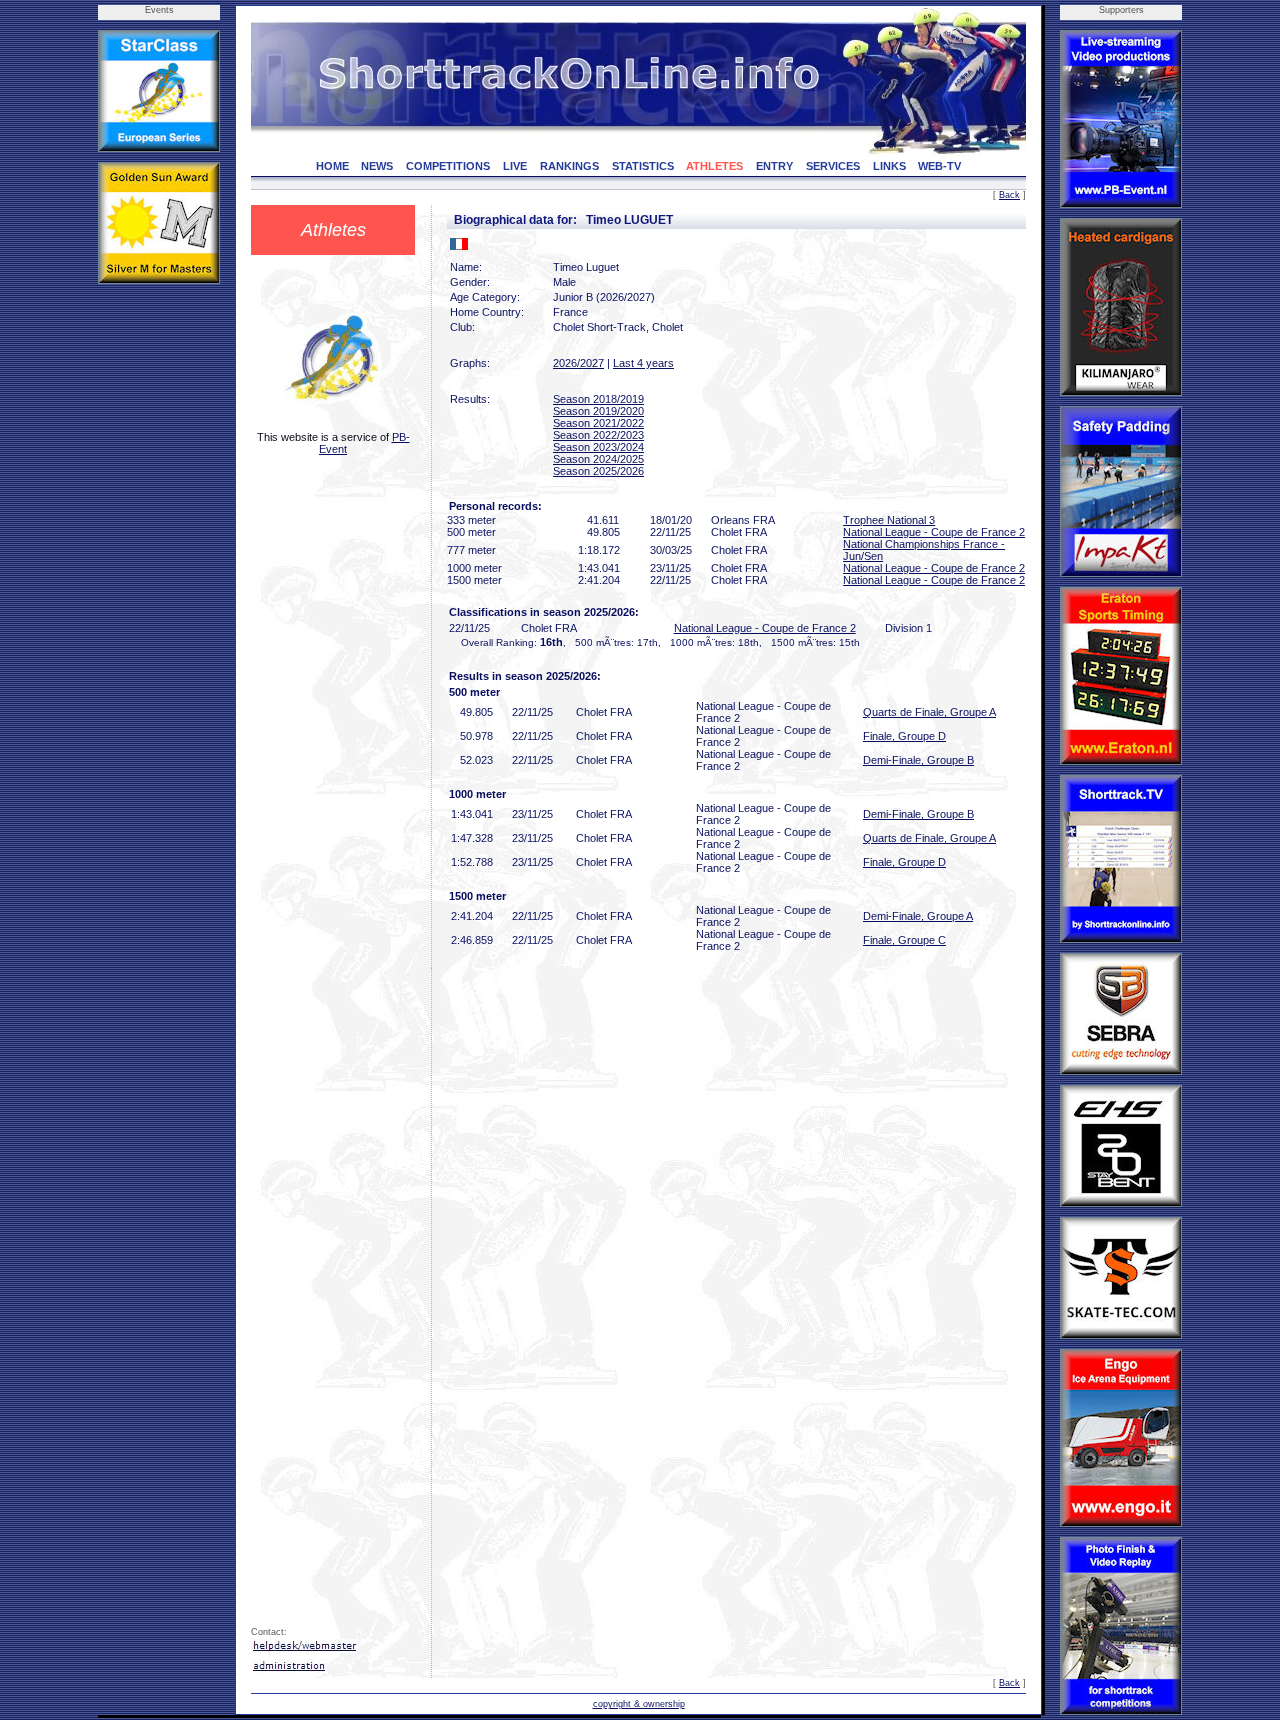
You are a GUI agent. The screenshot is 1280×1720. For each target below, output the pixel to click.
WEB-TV (939, 166)
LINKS (889, 166)
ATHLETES (714, 166)
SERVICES (833, 166)
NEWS (377, 166)
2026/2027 (578, 363)
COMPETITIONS (448, 166)
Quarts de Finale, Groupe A (929, 712)
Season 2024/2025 (598, 459)
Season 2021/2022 (598, 423)
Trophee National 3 (889, 520)
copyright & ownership (639, 1704)
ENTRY (774, 166)
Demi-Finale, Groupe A (918, 916)
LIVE (515, 166)
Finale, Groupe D (904, 736)
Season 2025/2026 (598, 471)
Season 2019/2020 (598, 411)
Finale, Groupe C (904, 940)
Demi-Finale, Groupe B (918, 760)
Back (1009, 195)
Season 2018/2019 (598, 399)
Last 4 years (643, 363)
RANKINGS (569, 166)
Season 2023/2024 (598, 447)
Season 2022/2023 (598, 435)
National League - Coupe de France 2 (934, 532)
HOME (332, 166)
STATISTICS (643, 166)
